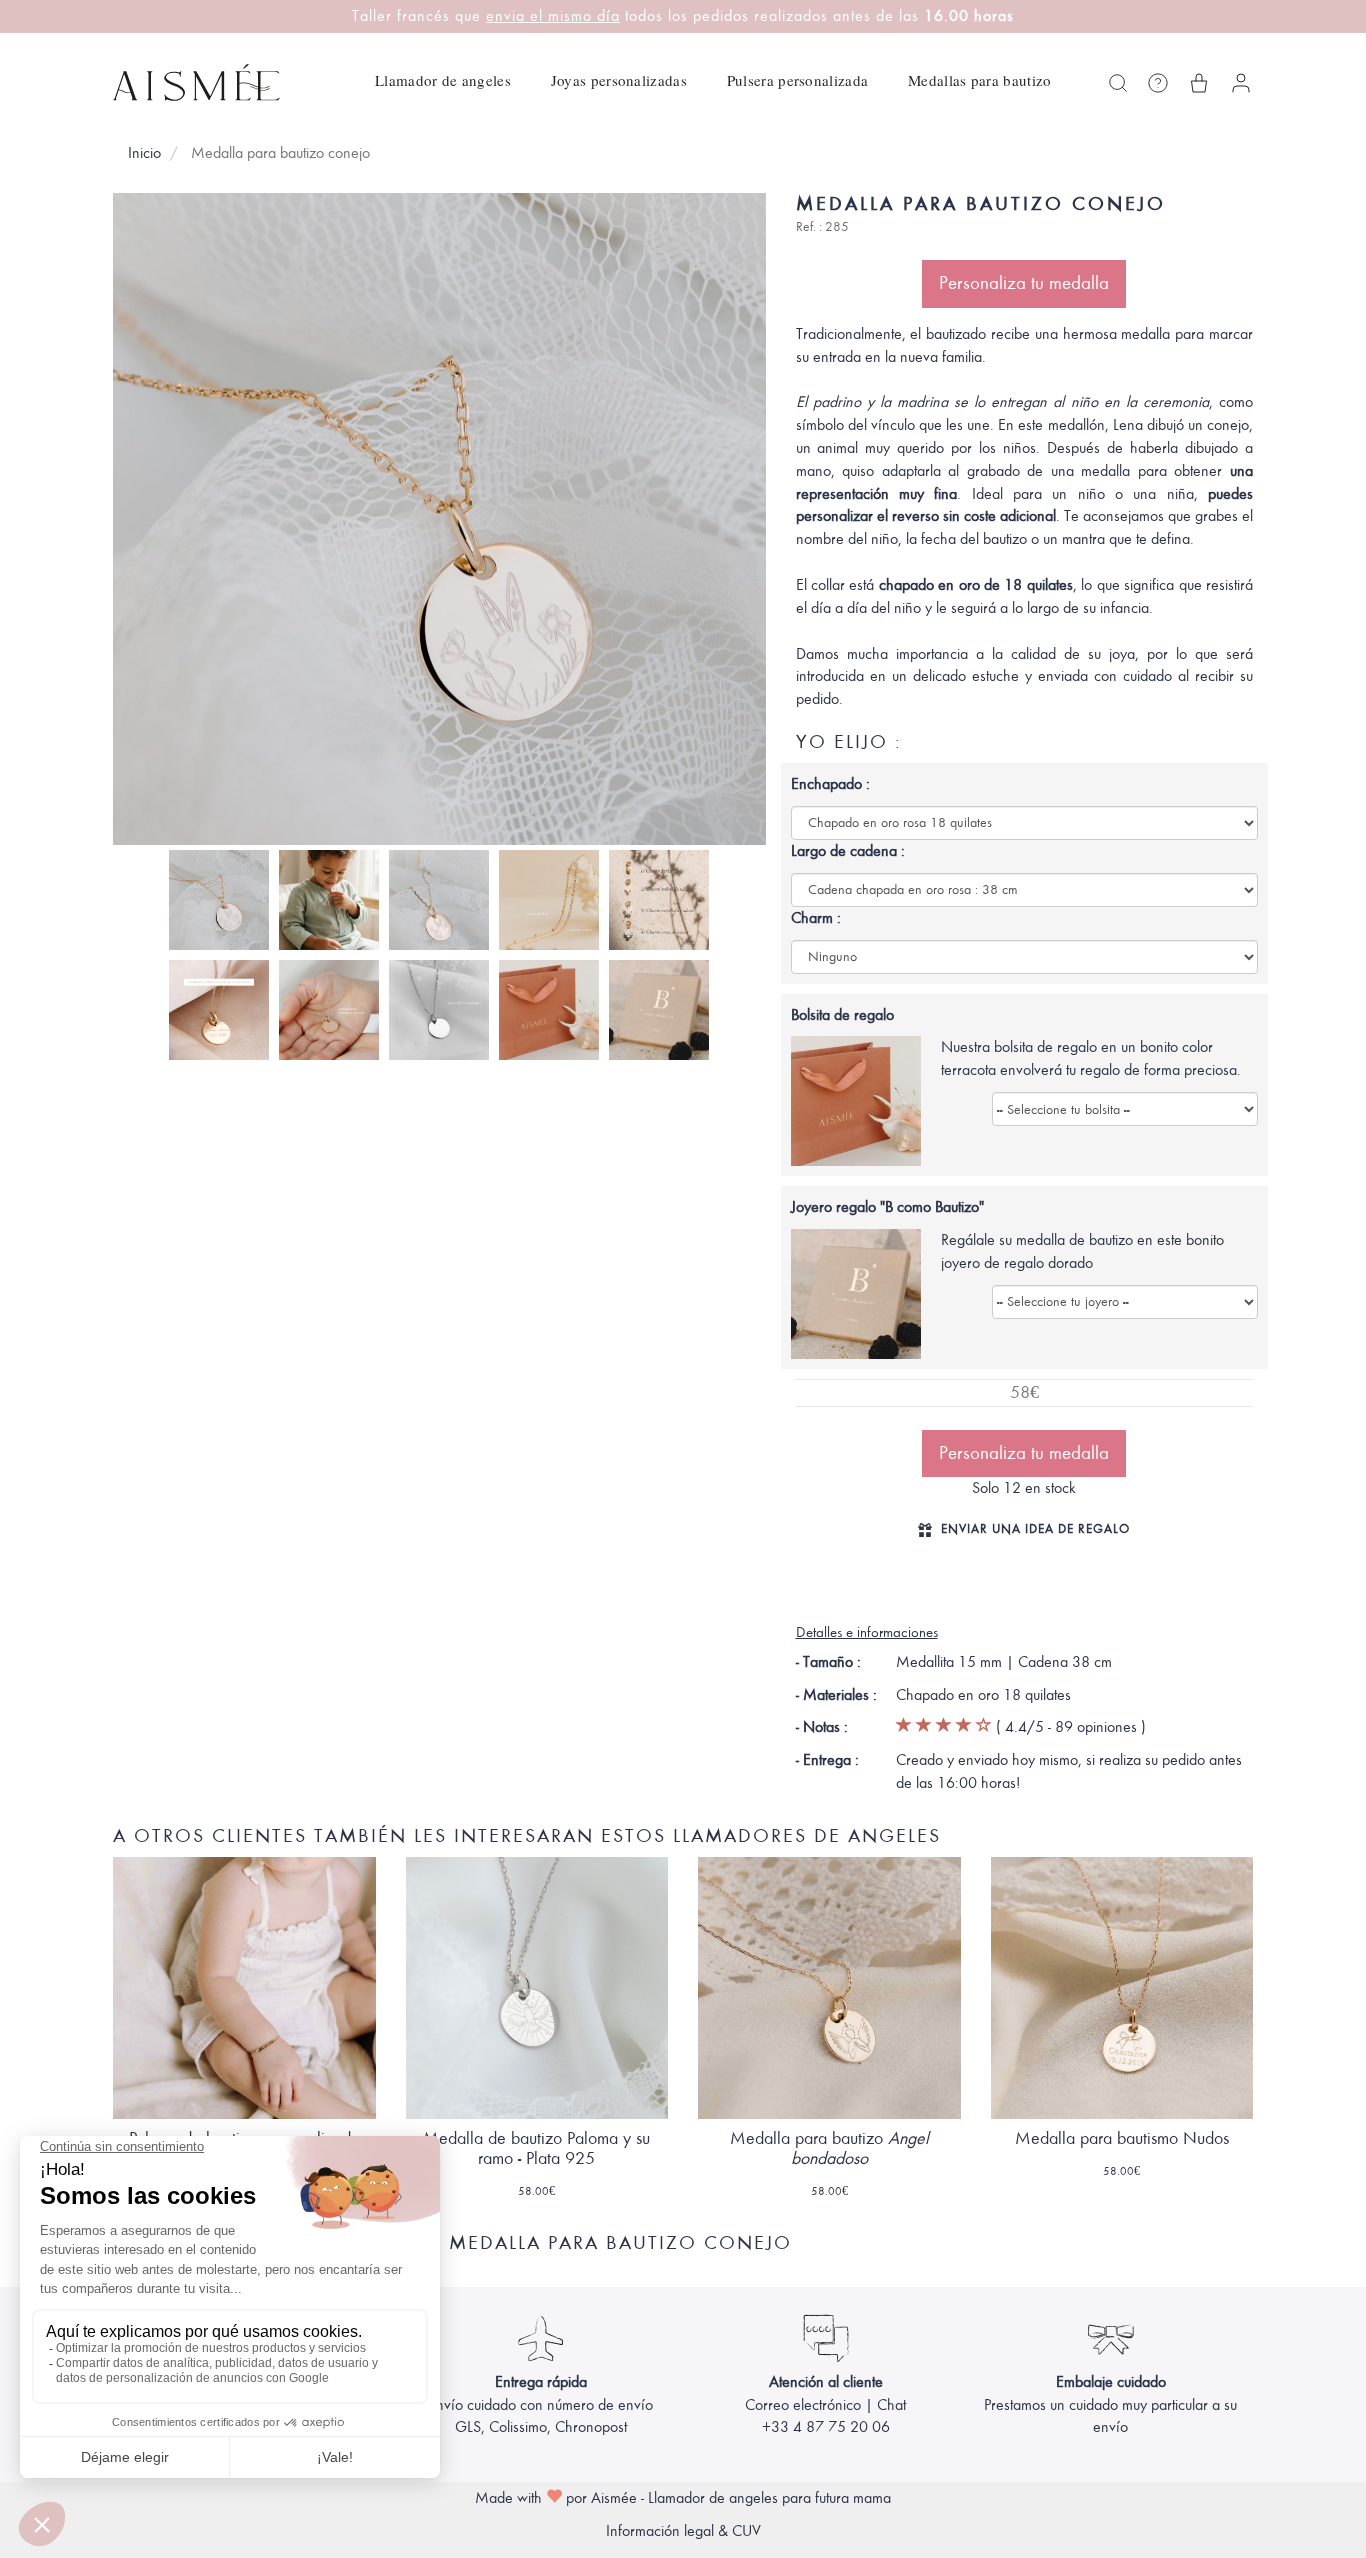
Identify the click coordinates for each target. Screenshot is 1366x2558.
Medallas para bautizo (979, 80)
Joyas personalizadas (619, 80)
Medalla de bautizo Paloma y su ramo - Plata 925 (536, 2148)
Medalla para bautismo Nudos (1122, 2138)
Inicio (144, 153)
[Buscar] (1118, 83)
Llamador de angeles (443, 80)
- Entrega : (827, 1760)
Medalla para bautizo (829, 2148)
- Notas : (822, 1727)
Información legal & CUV (683, 2531)
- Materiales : (836, 1695)
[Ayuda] (1158, 83)
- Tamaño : (828, 1662)
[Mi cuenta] (1241, 83)
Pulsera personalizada (797, 80)
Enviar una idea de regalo (1035, 1528)
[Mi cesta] (1199, 83)
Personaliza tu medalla (1024, 283)
